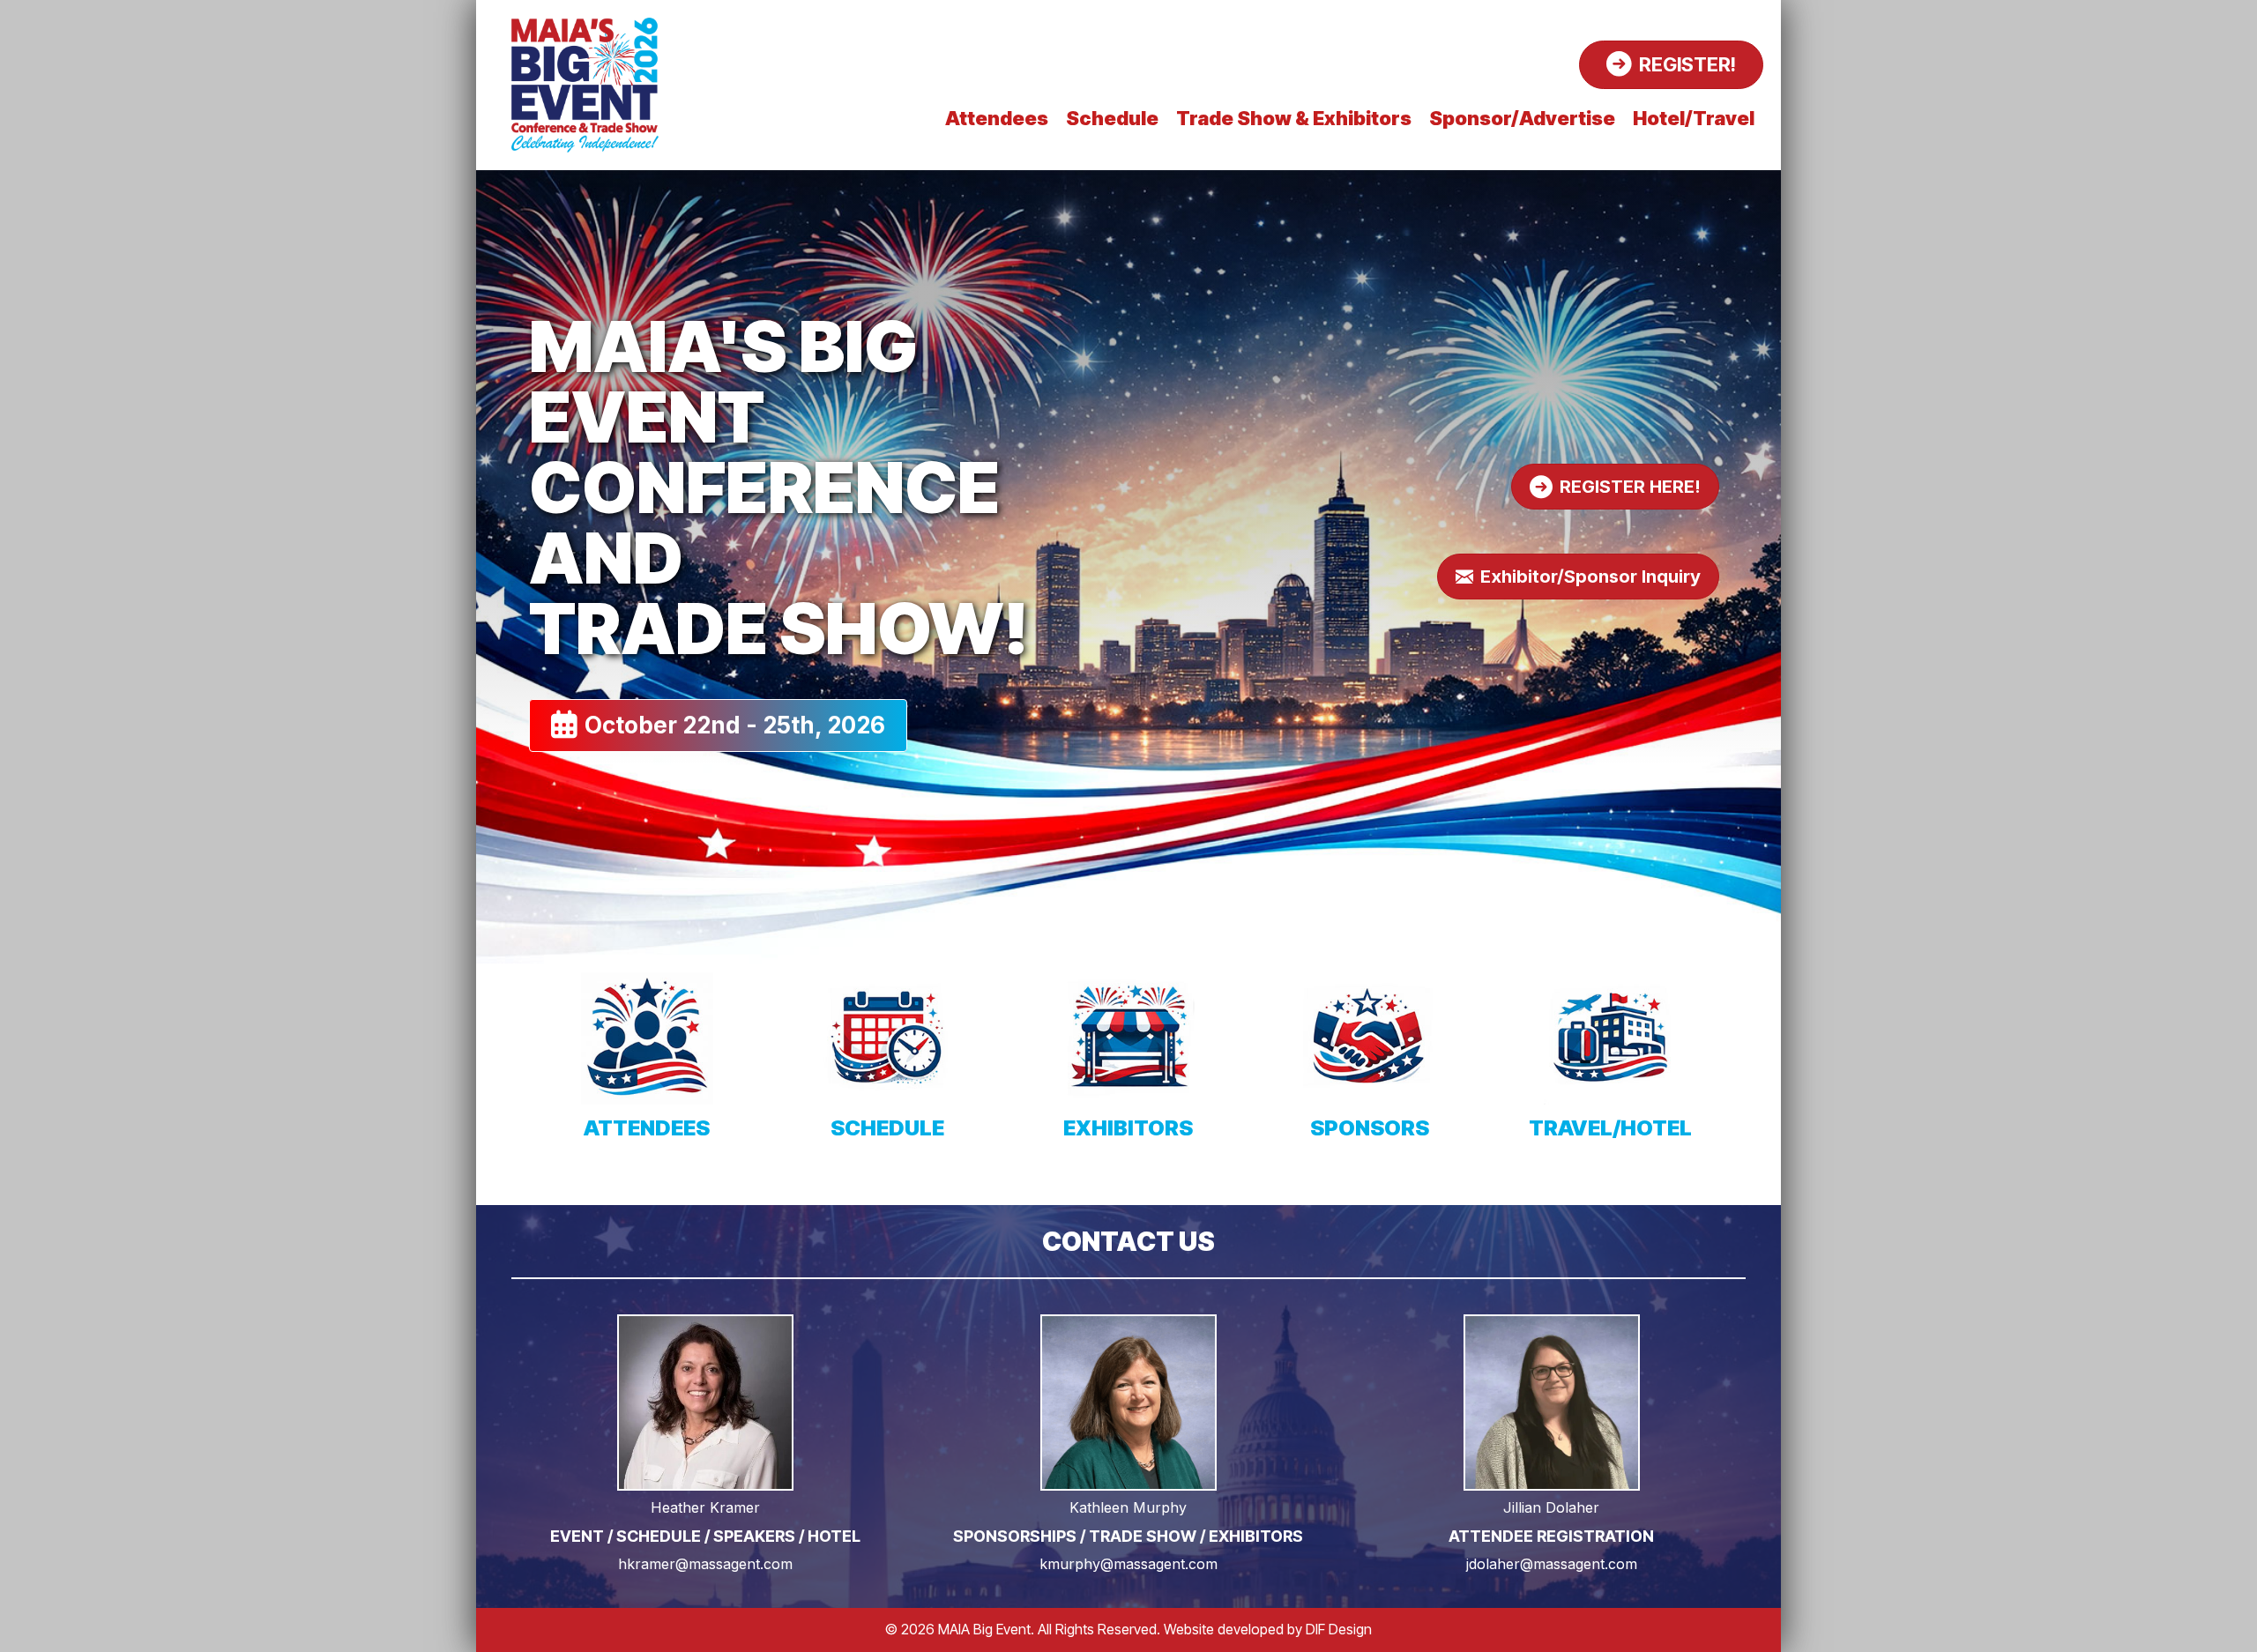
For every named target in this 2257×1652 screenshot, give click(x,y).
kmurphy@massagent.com (1128, 1564)
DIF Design (1339, 1629)
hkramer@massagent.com (705, 1564)
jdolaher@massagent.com (1552, 1564)
